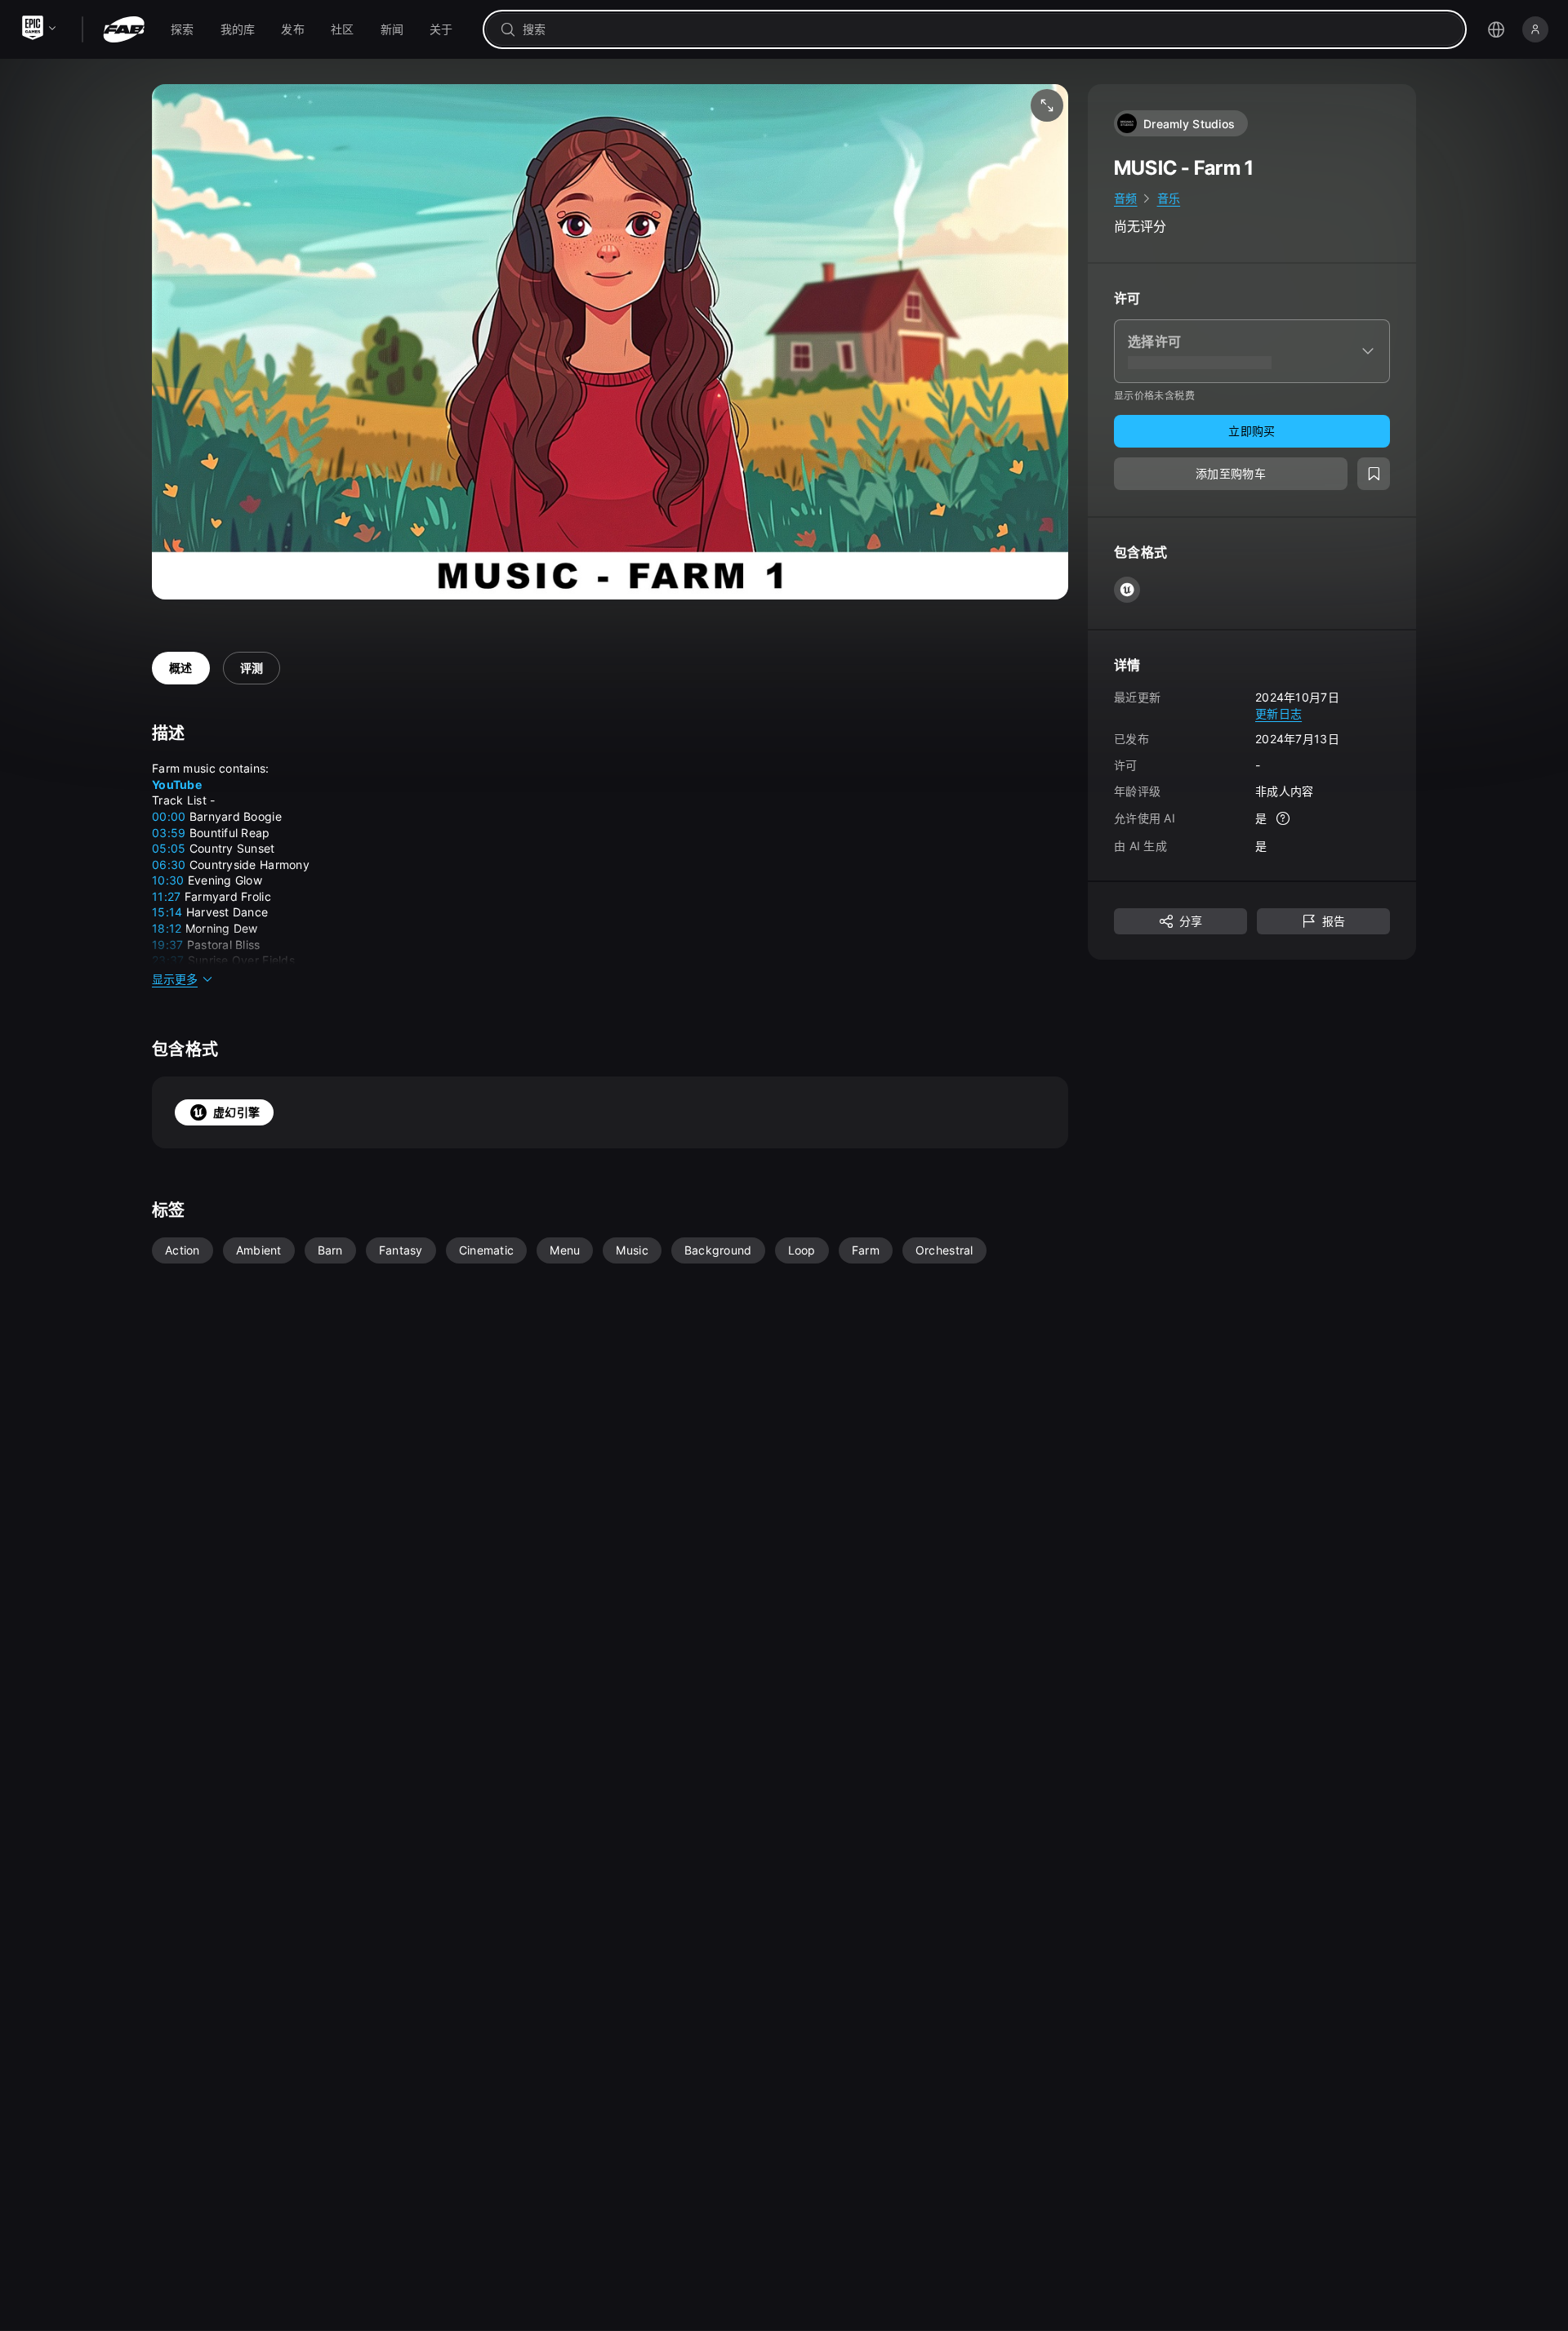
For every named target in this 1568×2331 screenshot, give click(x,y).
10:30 (168, 880)
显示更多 (175, 979)
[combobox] (986, 29)
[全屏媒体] (1047, 105)
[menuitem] (183, 29)
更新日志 (1278, 713)
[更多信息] (1283, 818)
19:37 (167, 945)
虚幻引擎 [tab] (236, 1112)
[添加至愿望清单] (1374, 474)
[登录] (1535, 29)
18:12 (167, 928)
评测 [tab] (252, 668)
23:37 (168, 960)
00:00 (169, 816)
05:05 (169, 848)
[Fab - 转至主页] (124, 29)
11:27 (166, 896)
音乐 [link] (1169, 198)
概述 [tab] (181, 668)
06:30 (169, 865)
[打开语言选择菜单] (1496, 29)
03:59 (169, 833)
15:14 (167, 912)
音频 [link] (1126, 198)
